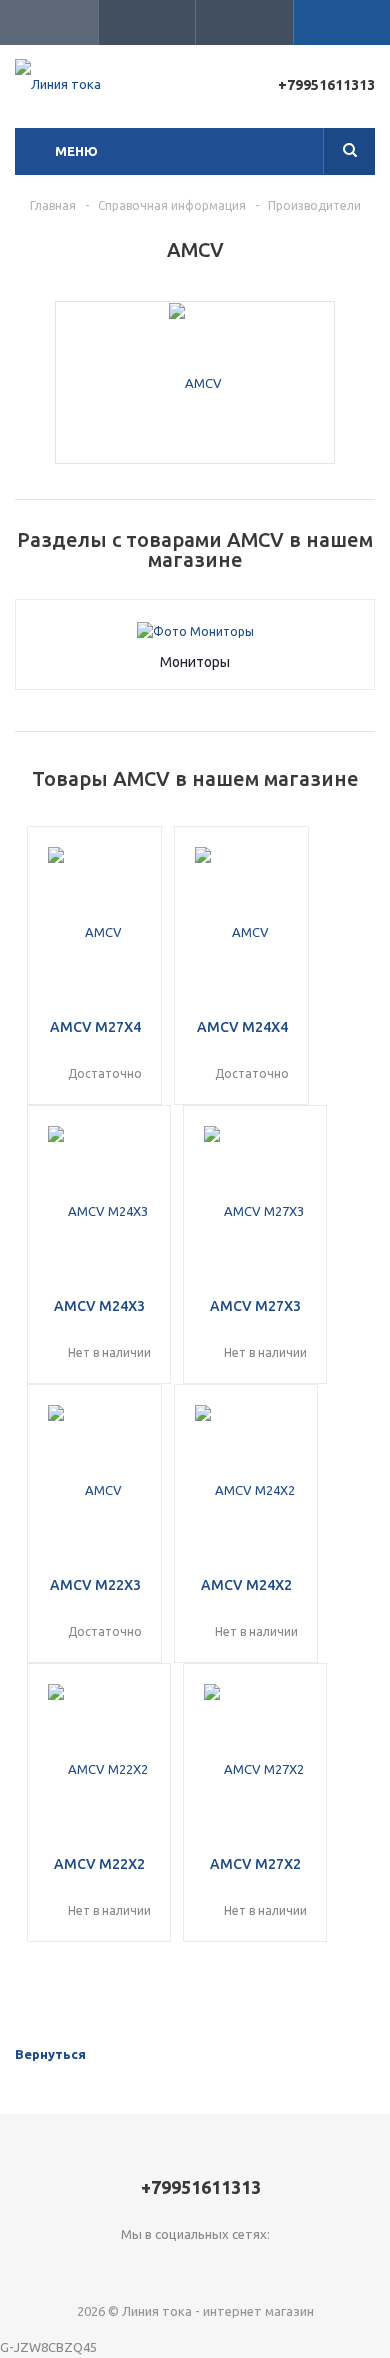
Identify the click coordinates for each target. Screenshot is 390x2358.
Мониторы (195, 662)
